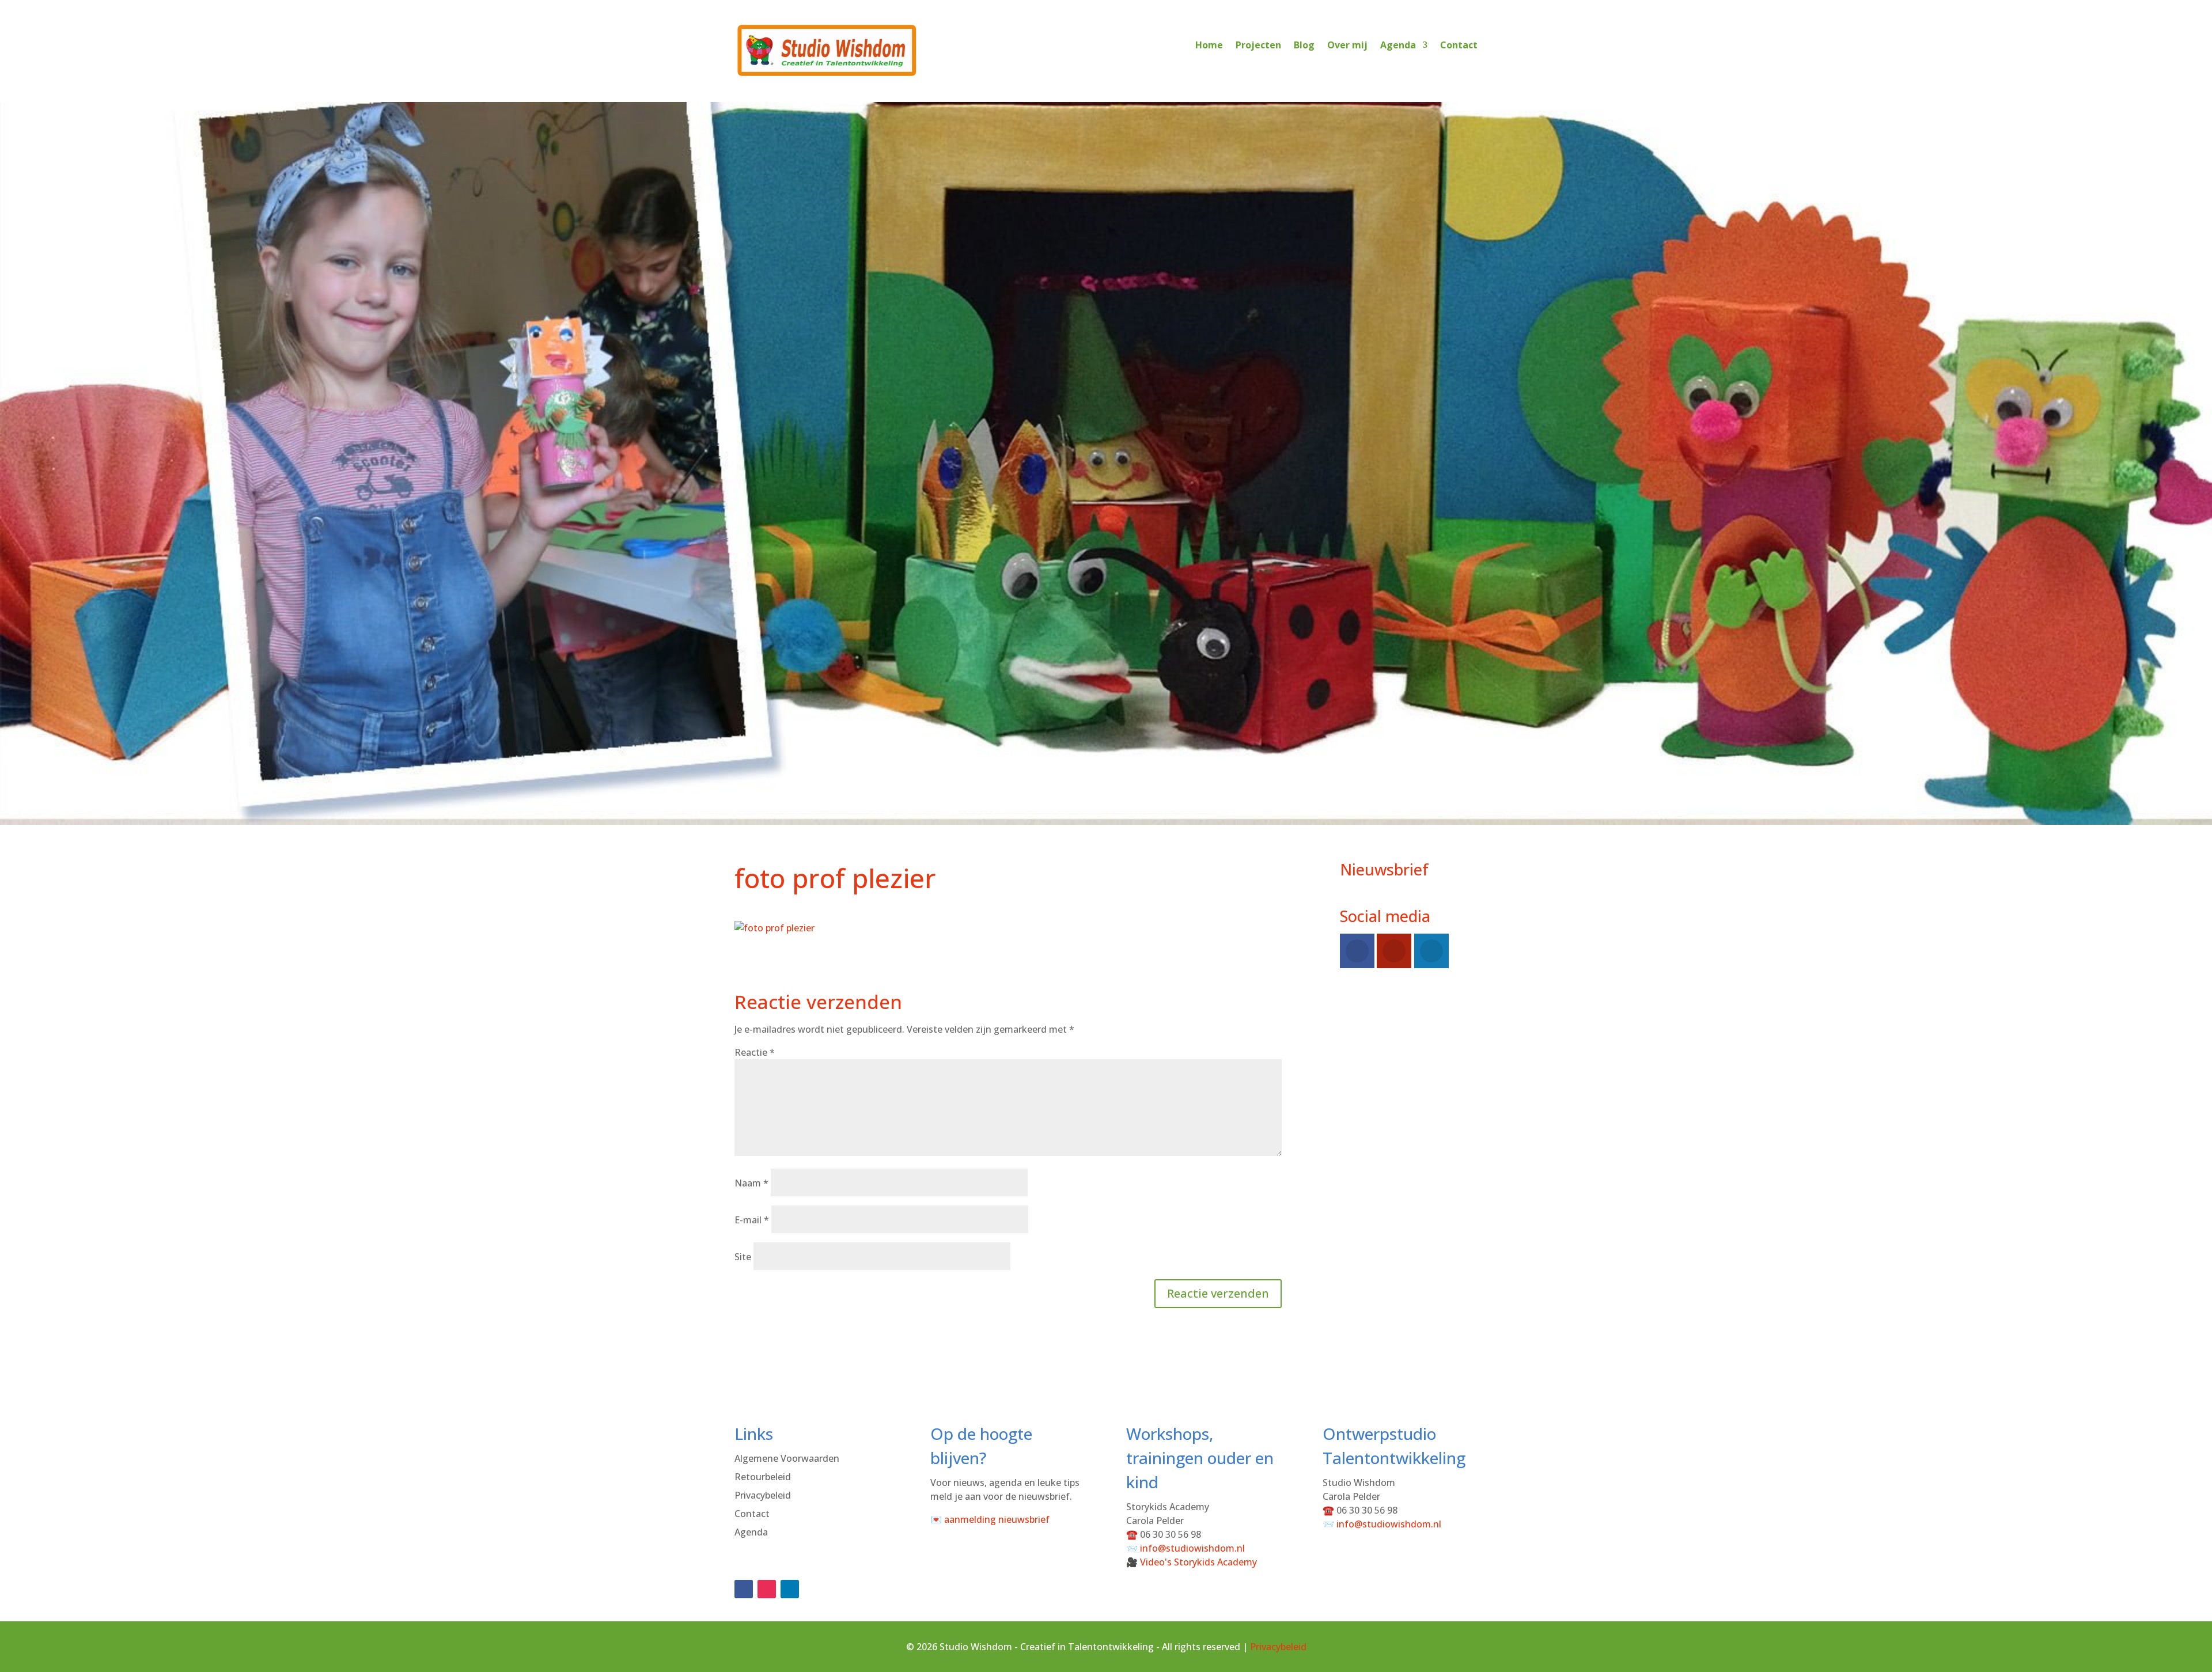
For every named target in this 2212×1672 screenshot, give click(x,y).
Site (743, 1257)
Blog (1304, 45)
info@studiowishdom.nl (1192, 1548)
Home (1209, 45)
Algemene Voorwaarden (787, 1458)
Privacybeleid (763, 1495)
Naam (751, 1183)
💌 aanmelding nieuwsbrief (990, 1519)
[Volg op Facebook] (744, 1589)
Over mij (1347, 45)
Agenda (1398, 45)
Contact (1459, 45)
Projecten (1258, 45)
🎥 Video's (1192, 1562)
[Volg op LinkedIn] (790, 1589)
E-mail (752, 1220)
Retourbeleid (763, 1477)
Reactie (755, 1052)
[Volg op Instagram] (767, 1589)
